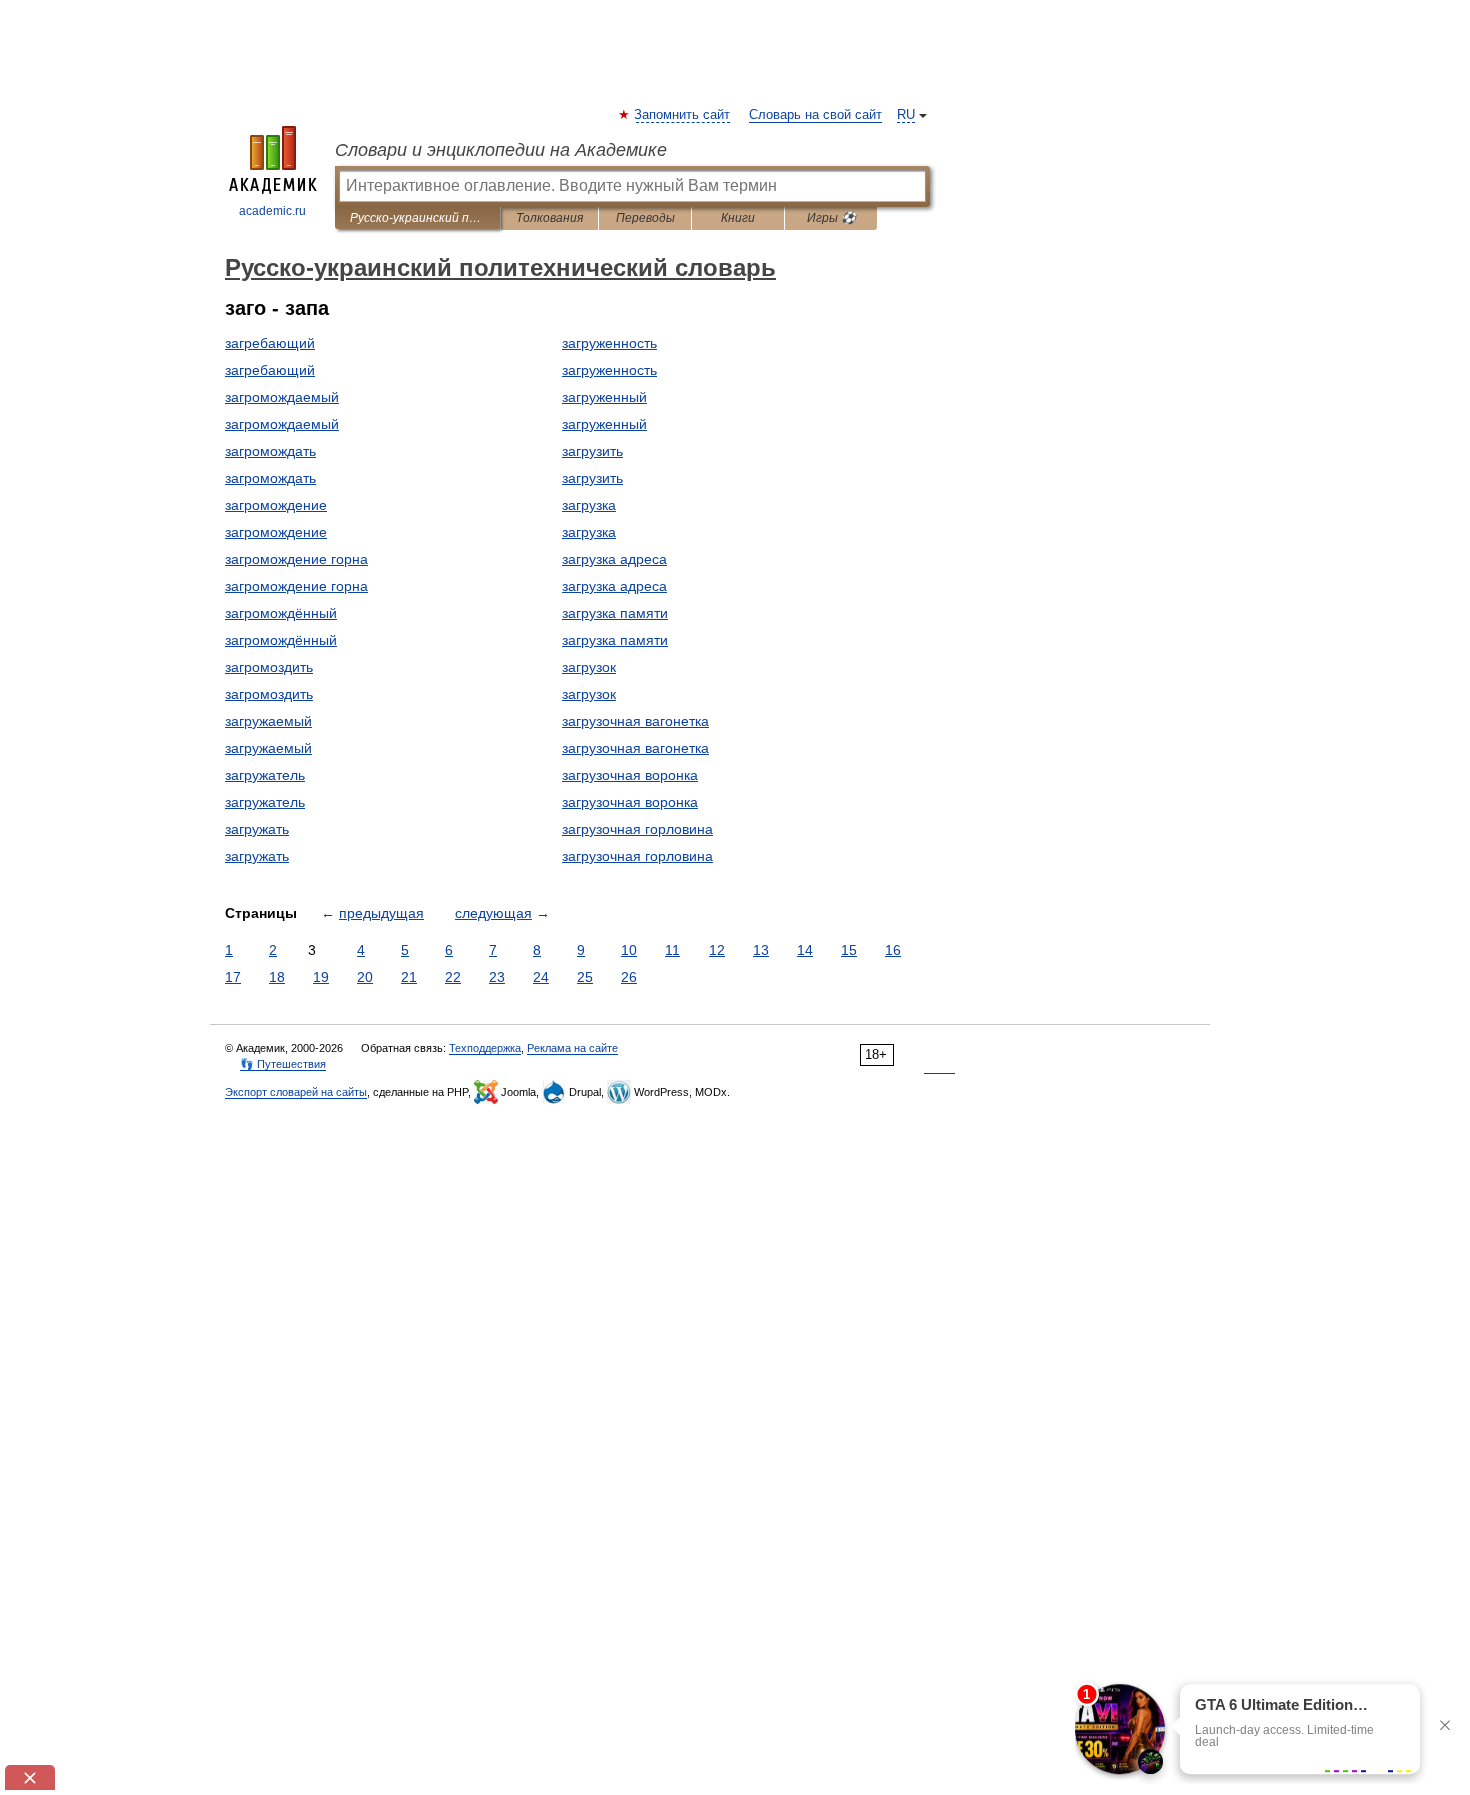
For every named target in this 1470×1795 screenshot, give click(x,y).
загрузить (592, 451)
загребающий (270, 343)
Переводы (645, 218)
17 (233, 977)
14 (805, 950)
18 (277, 977)
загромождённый (281, 613)
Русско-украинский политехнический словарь (417, 218)
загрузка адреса (614, 559)
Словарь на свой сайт (815, 115)
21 (409, 977)
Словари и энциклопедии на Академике (501, 150)
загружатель (265, 775)
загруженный (604, 397)
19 (321, 977)
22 (453, 977)
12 (717, 950)
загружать (257, 829)
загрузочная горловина (637, 829)
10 (629, 950)
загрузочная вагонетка (635, 721)
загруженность (609, 343)
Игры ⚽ (831, 218)
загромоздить (269, 667)
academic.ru (272, 211)
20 (365, 977)
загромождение (276, 505)
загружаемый (268, 721)
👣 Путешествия (283, 1064)
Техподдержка (485, 1048)
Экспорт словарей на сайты (296, 1092)
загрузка (589, 505)
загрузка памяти (615, 613)
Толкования (549, 218)
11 (672, 950)
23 (497, 977)
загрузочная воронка (630, 775)
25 (585, 977)
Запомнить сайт (683, 115)
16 (893, 950)
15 (849, 950)
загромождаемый (282, 397)
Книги (738, 218)
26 (629, 977)
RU (906, 115)
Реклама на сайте (572, 1048)
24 (541, 977)
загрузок (589, 667)
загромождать (270, 451)
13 (761, 950)
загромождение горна (296, 559)
